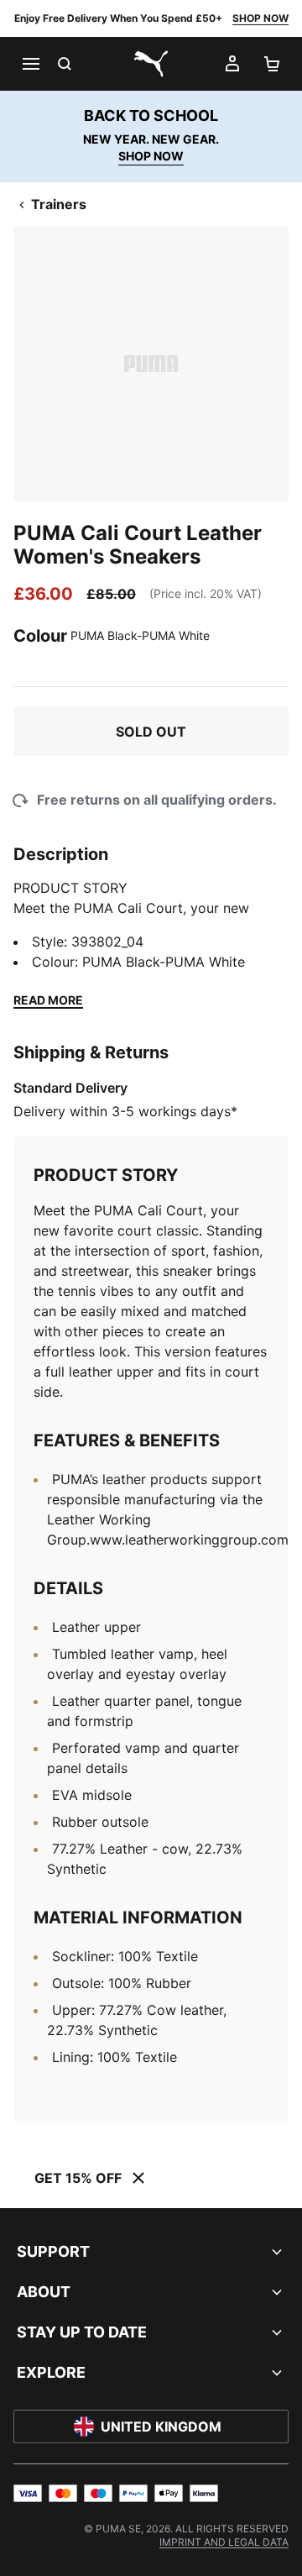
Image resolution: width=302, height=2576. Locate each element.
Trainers (59, 204)
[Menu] (30, 64)
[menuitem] (224, 2542)
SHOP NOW (260, 18)
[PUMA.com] (151, 64)
